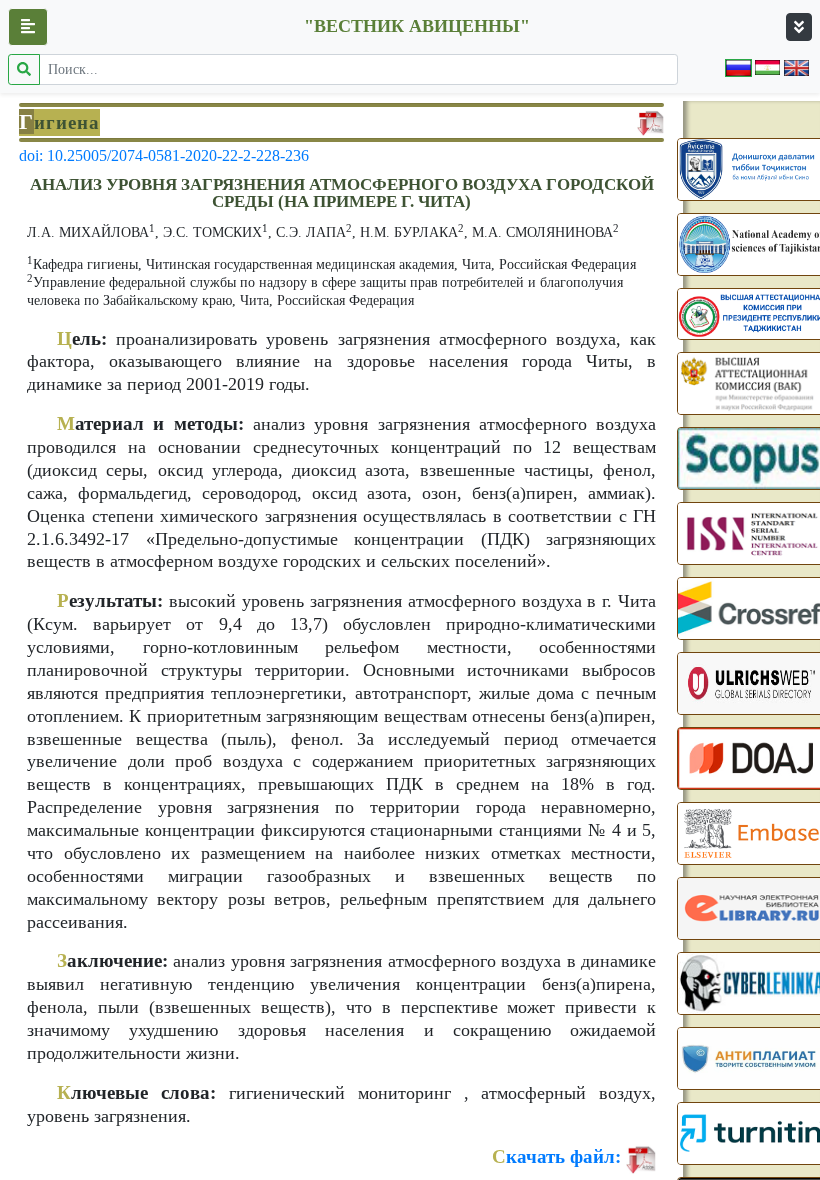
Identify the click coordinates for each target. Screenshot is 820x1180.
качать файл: (556, 1156)
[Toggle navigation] (799, 27)
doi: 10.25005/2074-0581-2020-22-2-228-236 (164, 155)
